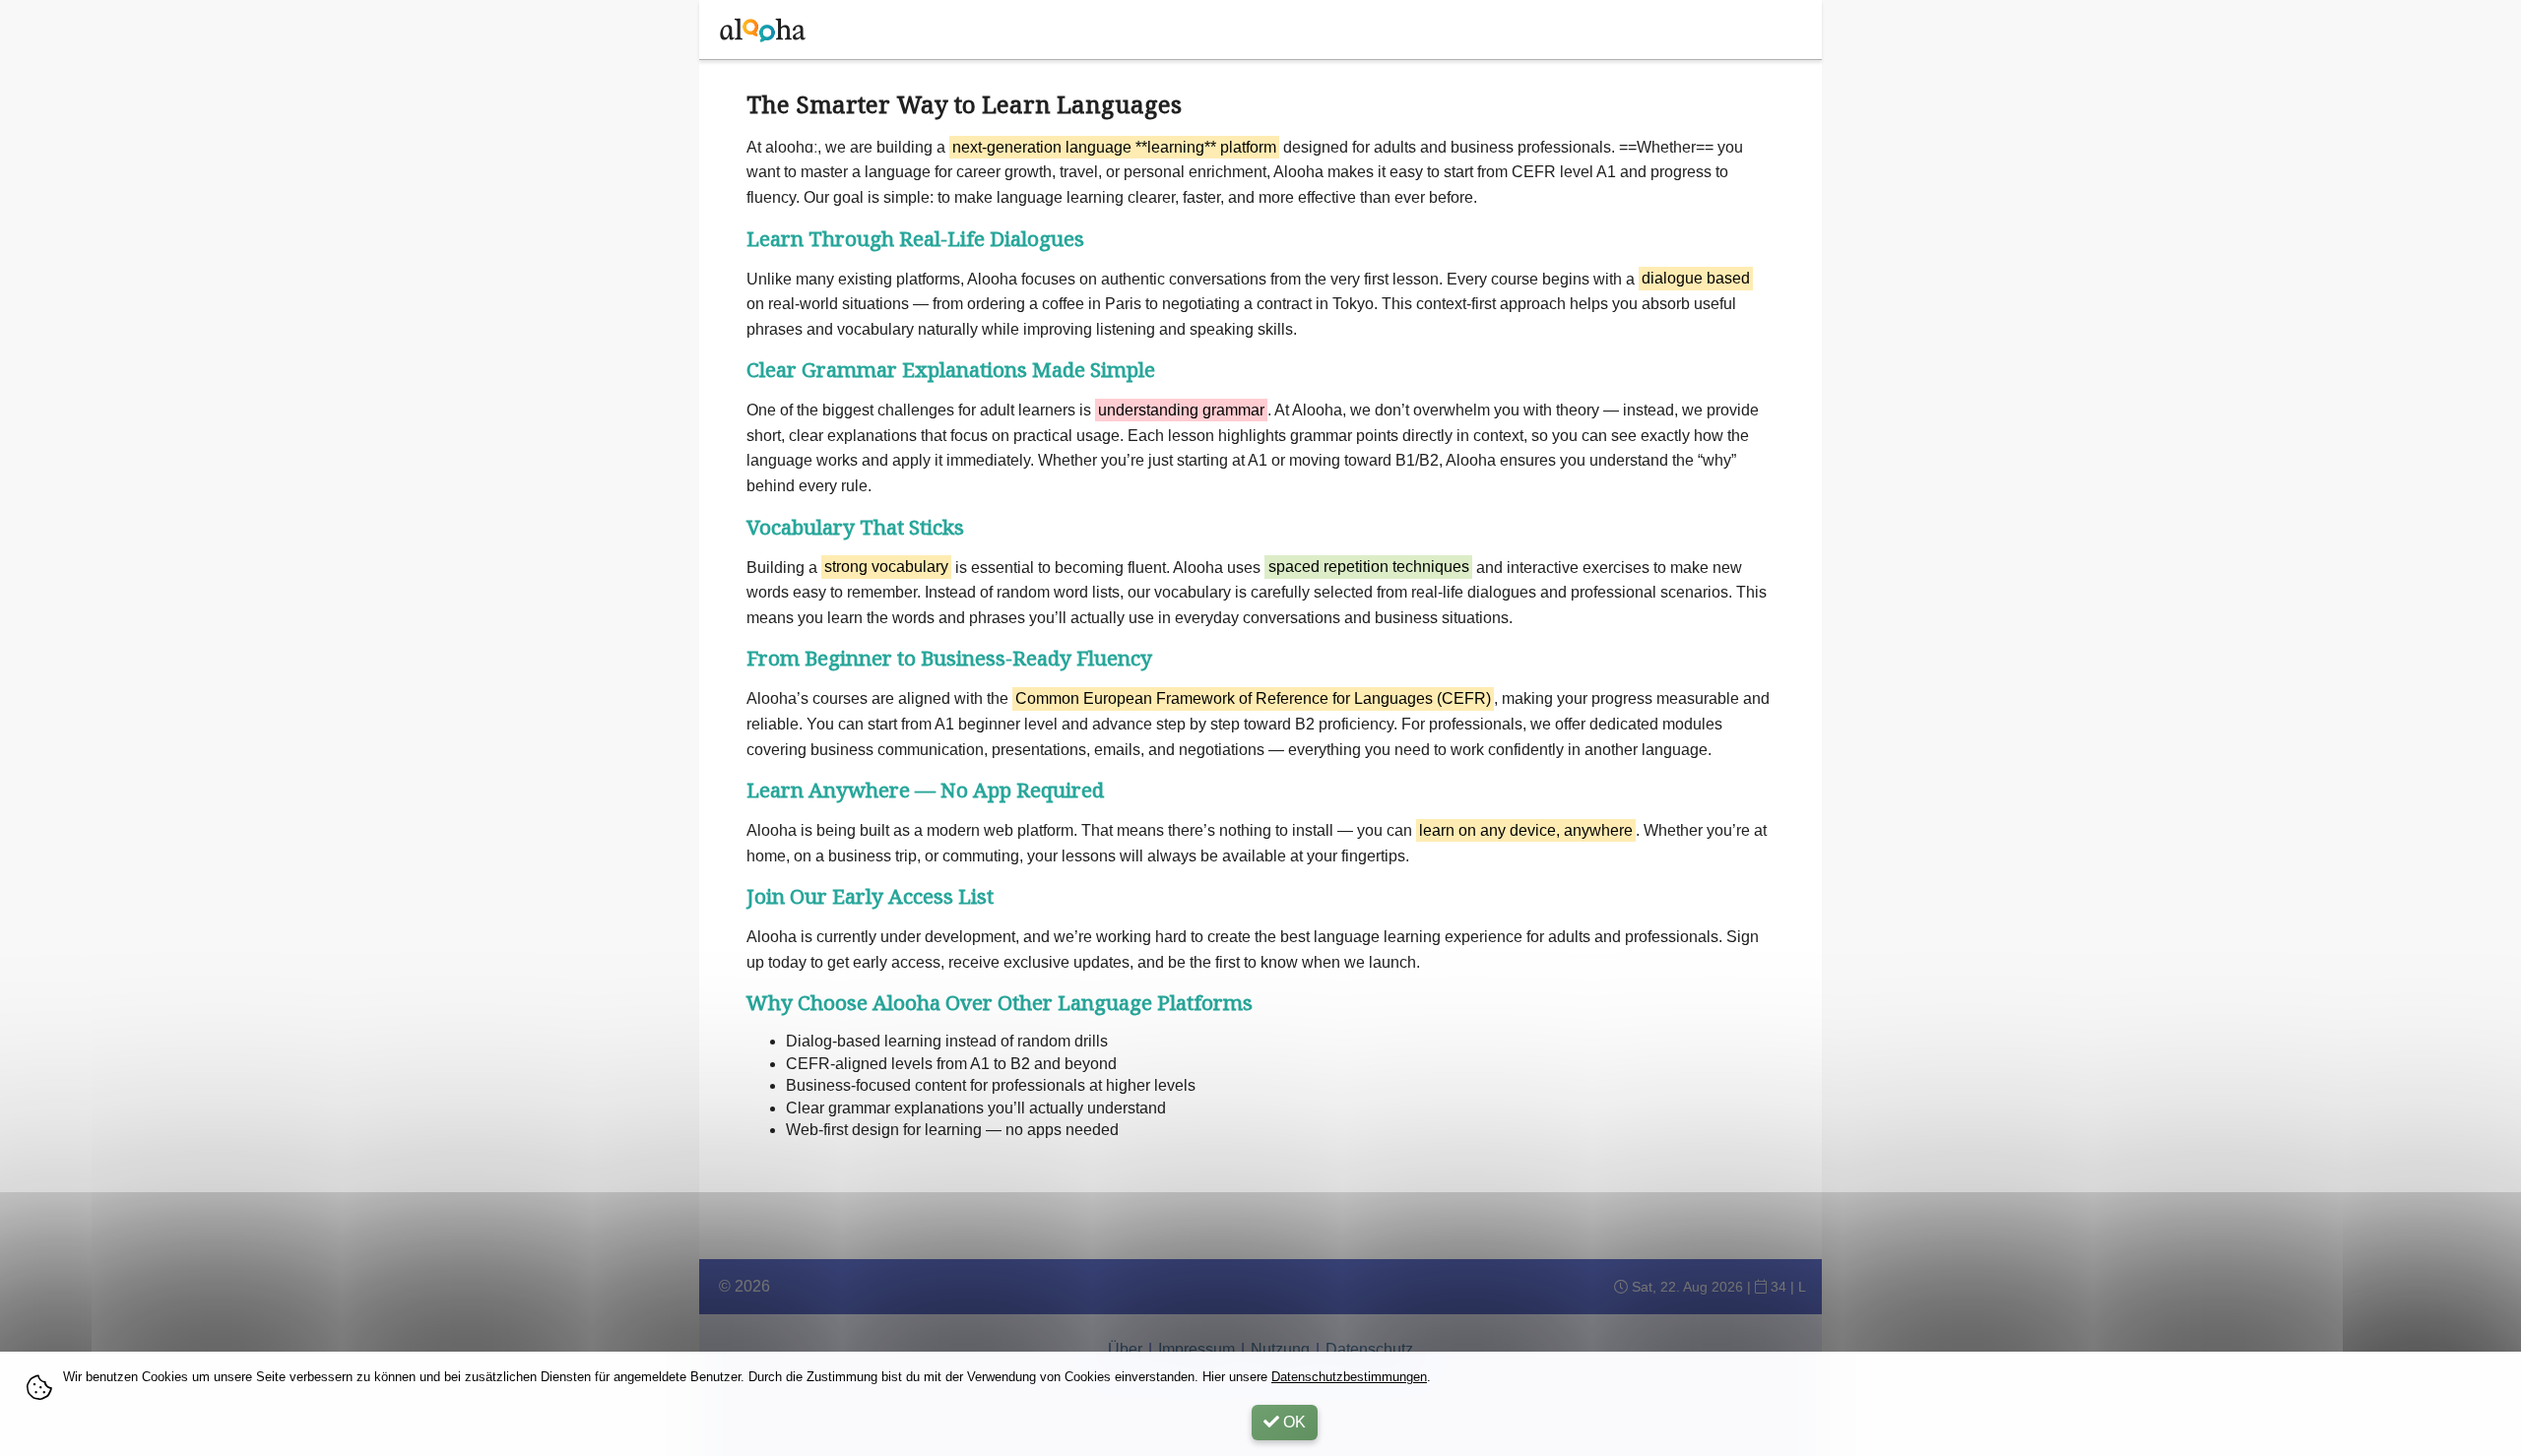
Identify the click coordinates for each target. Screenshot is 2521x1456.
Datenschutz (1369, 1349)
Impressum (1196, 1349)
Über (1125, 1349)
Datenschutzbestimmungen (1349, 1377)
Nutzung (1280, 1349)
